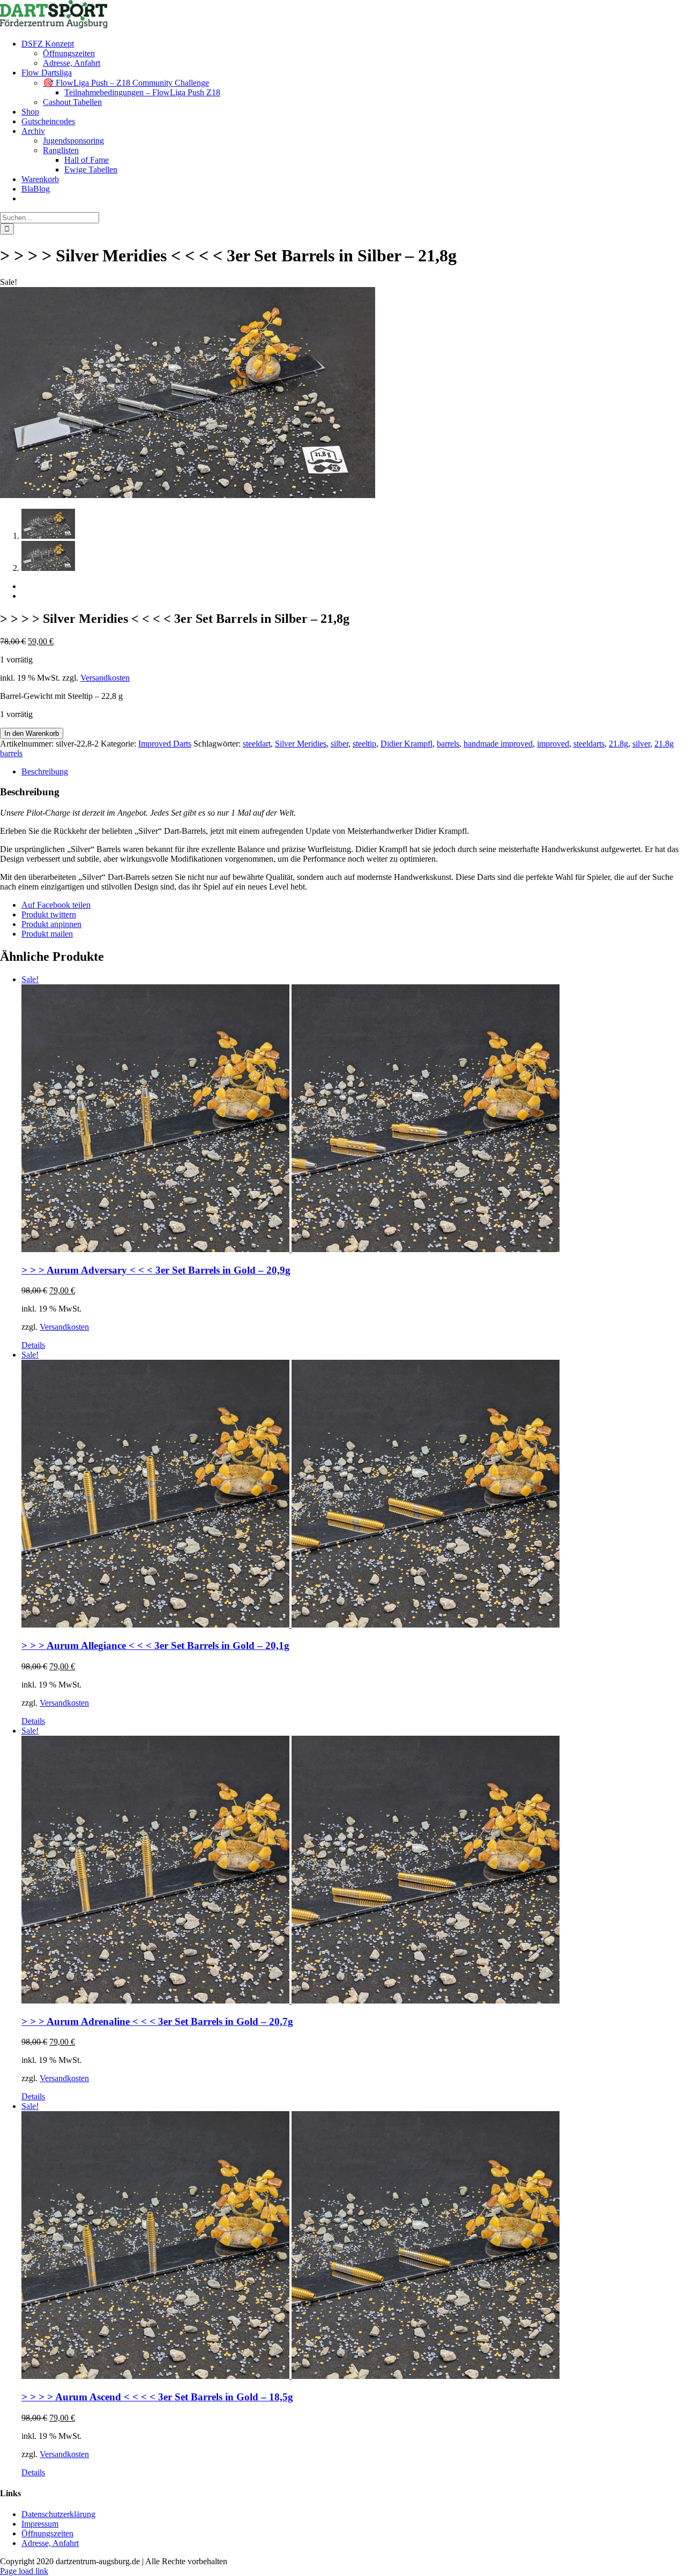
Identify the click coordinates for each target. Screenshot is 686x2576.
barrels (448, 744)
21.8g (618, 744)
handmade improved (498, 744)
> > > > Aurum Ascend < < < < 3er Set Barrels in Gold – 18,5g (157, 2397)
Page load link (24, 2571)
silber (340, 744)
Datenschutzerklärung (58, 2514)
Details (33, 1345)
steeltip (364, 744)
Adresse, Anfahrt (50, 2543)
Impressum (40, 2524)
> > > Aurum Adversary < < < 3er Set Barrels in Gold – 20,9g (156, 1270)
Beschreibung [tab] (45, 771)
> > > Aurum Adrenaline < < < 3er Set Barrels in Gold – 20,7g (157, 2021)
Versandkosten (105, 678)
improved (553, 744)
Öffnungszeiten (47, 2533)
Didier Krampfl (407, 744)
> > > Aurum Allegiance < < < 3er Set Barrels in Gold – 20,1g (155, 1645)
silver (641, 744)
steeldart (257, 744)
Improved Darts (165, 744)
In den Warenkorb (32, 733)
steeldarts (589, 744)
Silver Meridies (301, 744)
